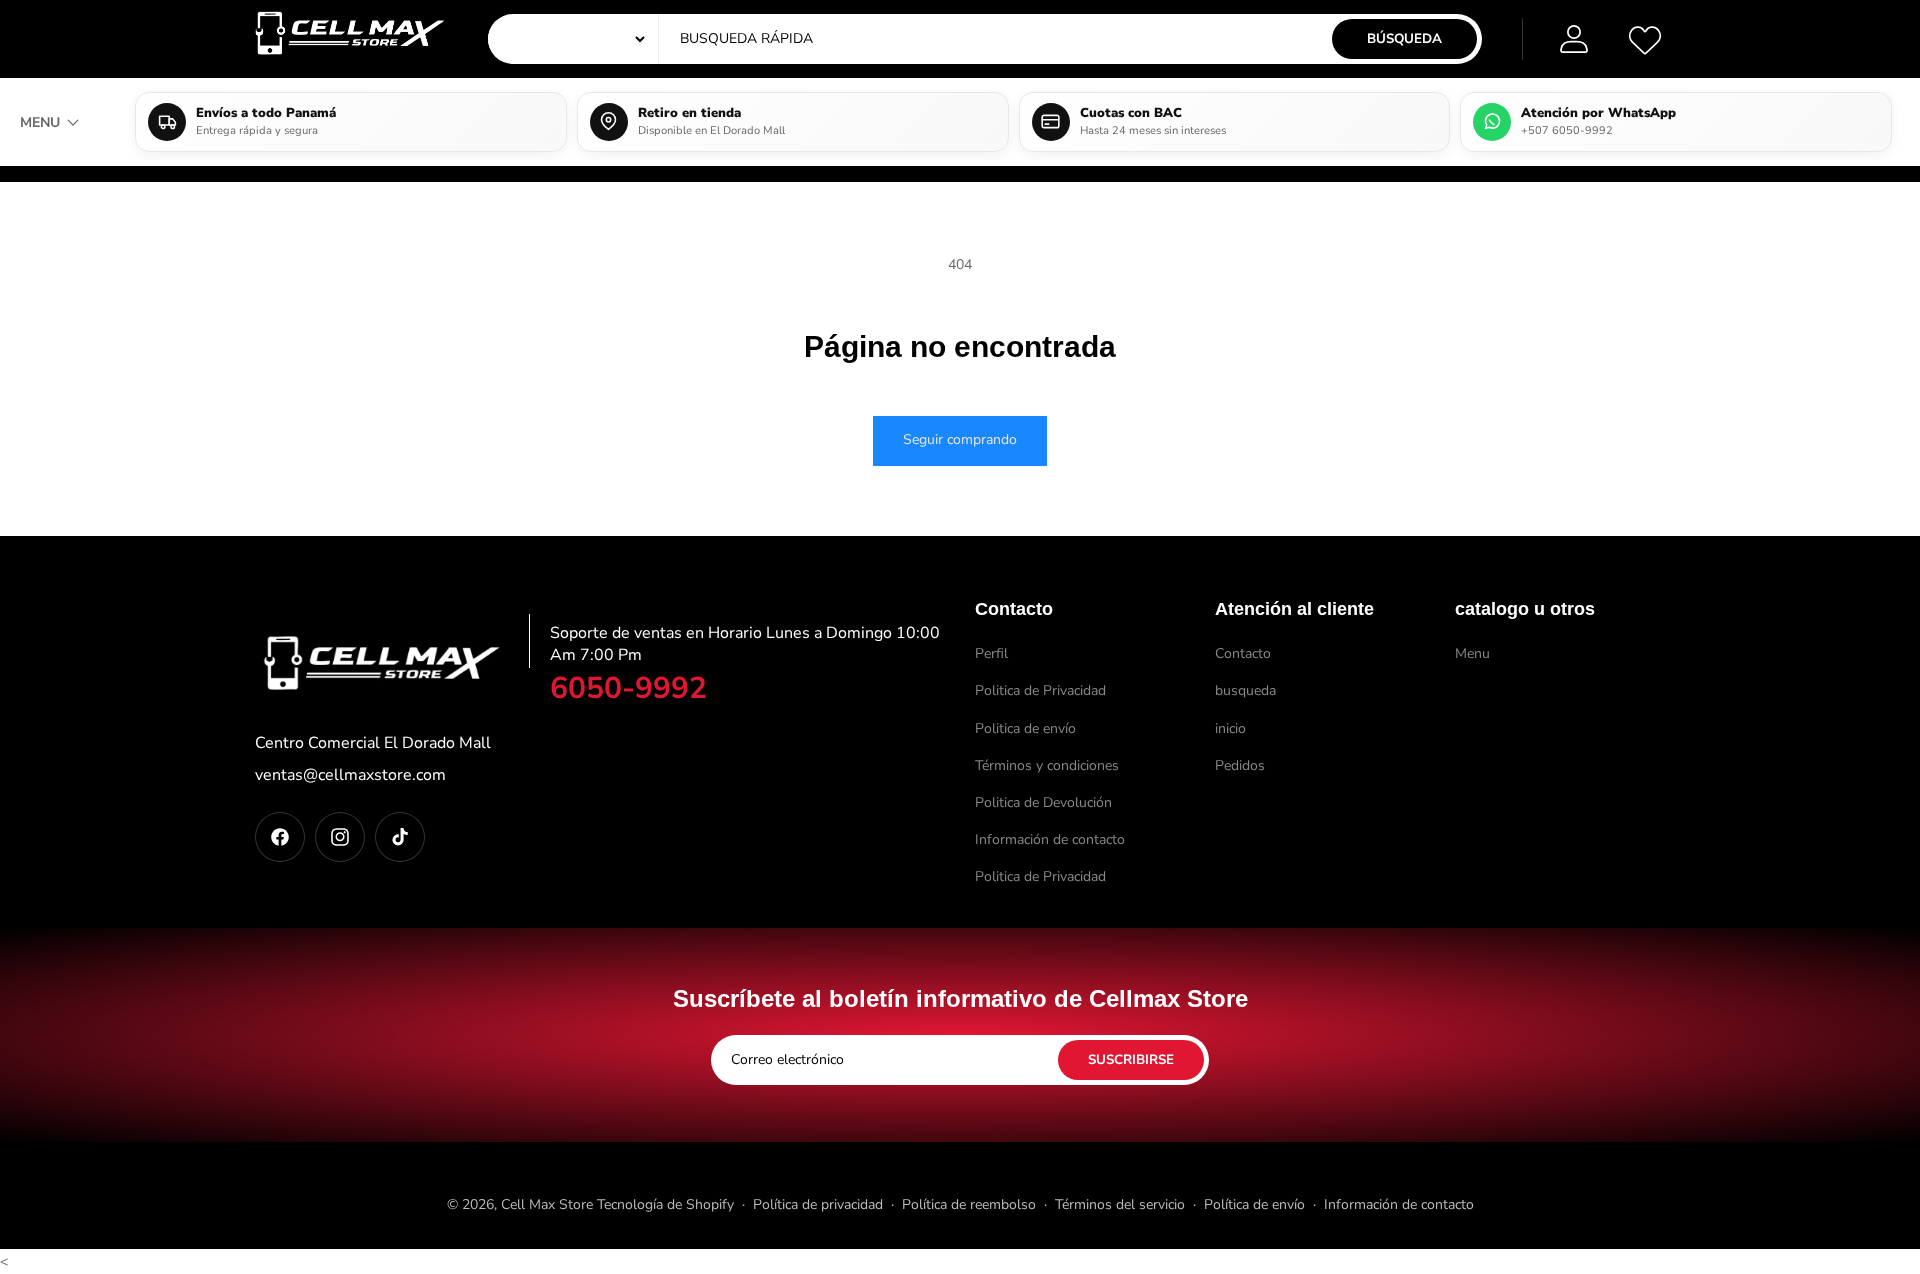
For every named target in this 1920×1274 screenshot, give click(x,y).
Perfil (991, 653)
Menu (1472, 653)
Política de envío (1254, 1204)
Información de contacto (1050, 839)
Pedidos (1240, 765)
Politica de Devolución (1043, 802)
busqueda (1245, 690)
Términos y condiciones (1047, 765)
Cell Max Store (547, 1204)
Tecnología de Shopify (665, 1204)
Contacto (1243, 653)
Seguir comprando (960, 439)
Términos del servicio (1120, 1204)
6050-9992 (628, 688)
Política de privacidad (818, 1204)
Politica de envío (1025, 728)
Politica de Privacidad (1040, 690)
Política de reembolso (969, 1204)
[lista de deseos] (1645, 39)
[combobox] (865, 39)
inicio (1230, 728)
